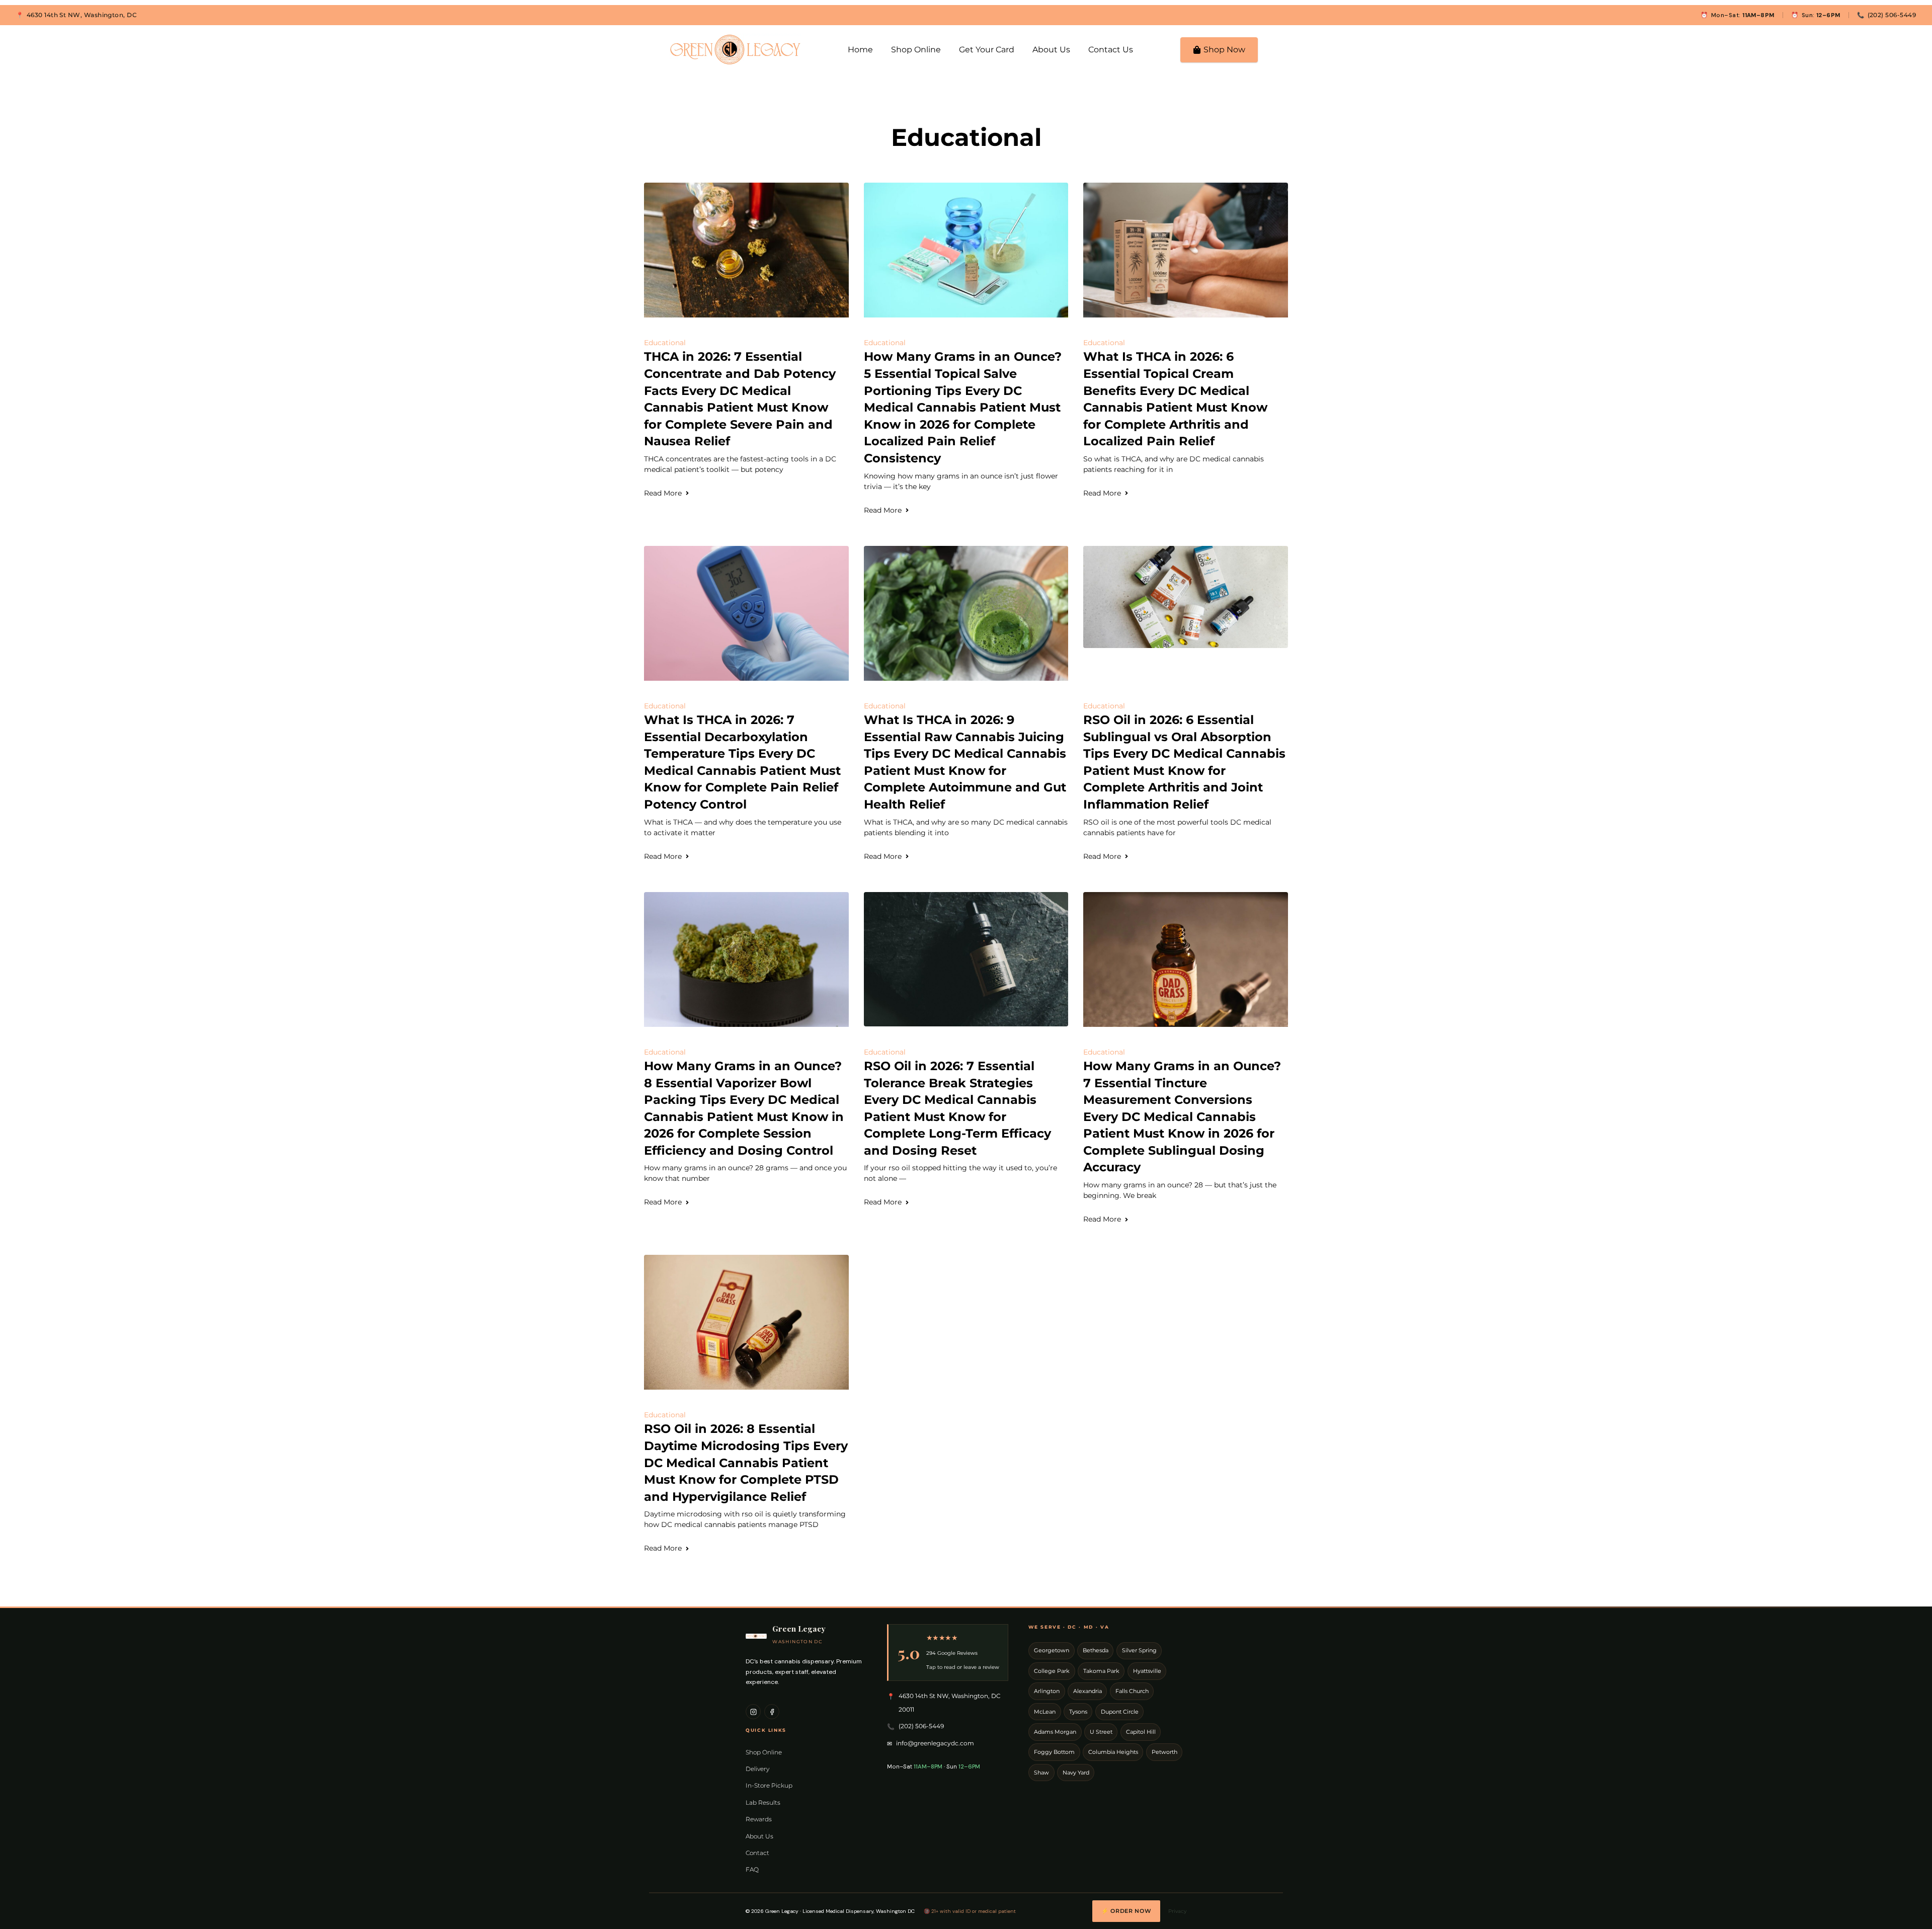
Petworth (1164, 1752)
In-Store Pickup (769, 1785)
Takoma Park (1101, 1671)
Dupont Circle (1120, 1712)
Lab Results (763, 1802)
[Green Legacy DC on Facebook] (772, 1712)
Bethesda (1096, 1651)
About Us (1051, 50)
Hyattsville (1147, 1671)
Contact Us (1111, 50)
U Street (1101, 1732)
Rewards (759, 1819)
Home (860, 50)
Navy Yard (1076, 1773)
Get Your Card (987, 50)
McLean (1045, 1712)
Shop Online (916, 50)
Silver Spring (1139, 1651)
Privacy (1177, 1911)
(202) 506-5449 (1892, 15)
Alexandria (1088, 1691)
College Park (1052, 1671)
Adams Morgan (1055, 1732)
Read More (663, 493)
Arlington (1047, 1691)
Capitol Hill (1141, 1732)
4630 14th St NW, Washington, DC (82, 15)
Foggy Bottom (1054, 1752)
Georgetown (1052, 1651)
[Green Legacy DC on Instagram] (753, 1712)
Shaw (1041, 1773)
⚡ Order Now (1126, 1911)
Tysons (1078, 1712)
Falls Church (1132, 1691)
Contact (757, 1853)
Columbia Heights (1113, 1752)
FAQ (752, 1869)
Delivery (757, 1769)
